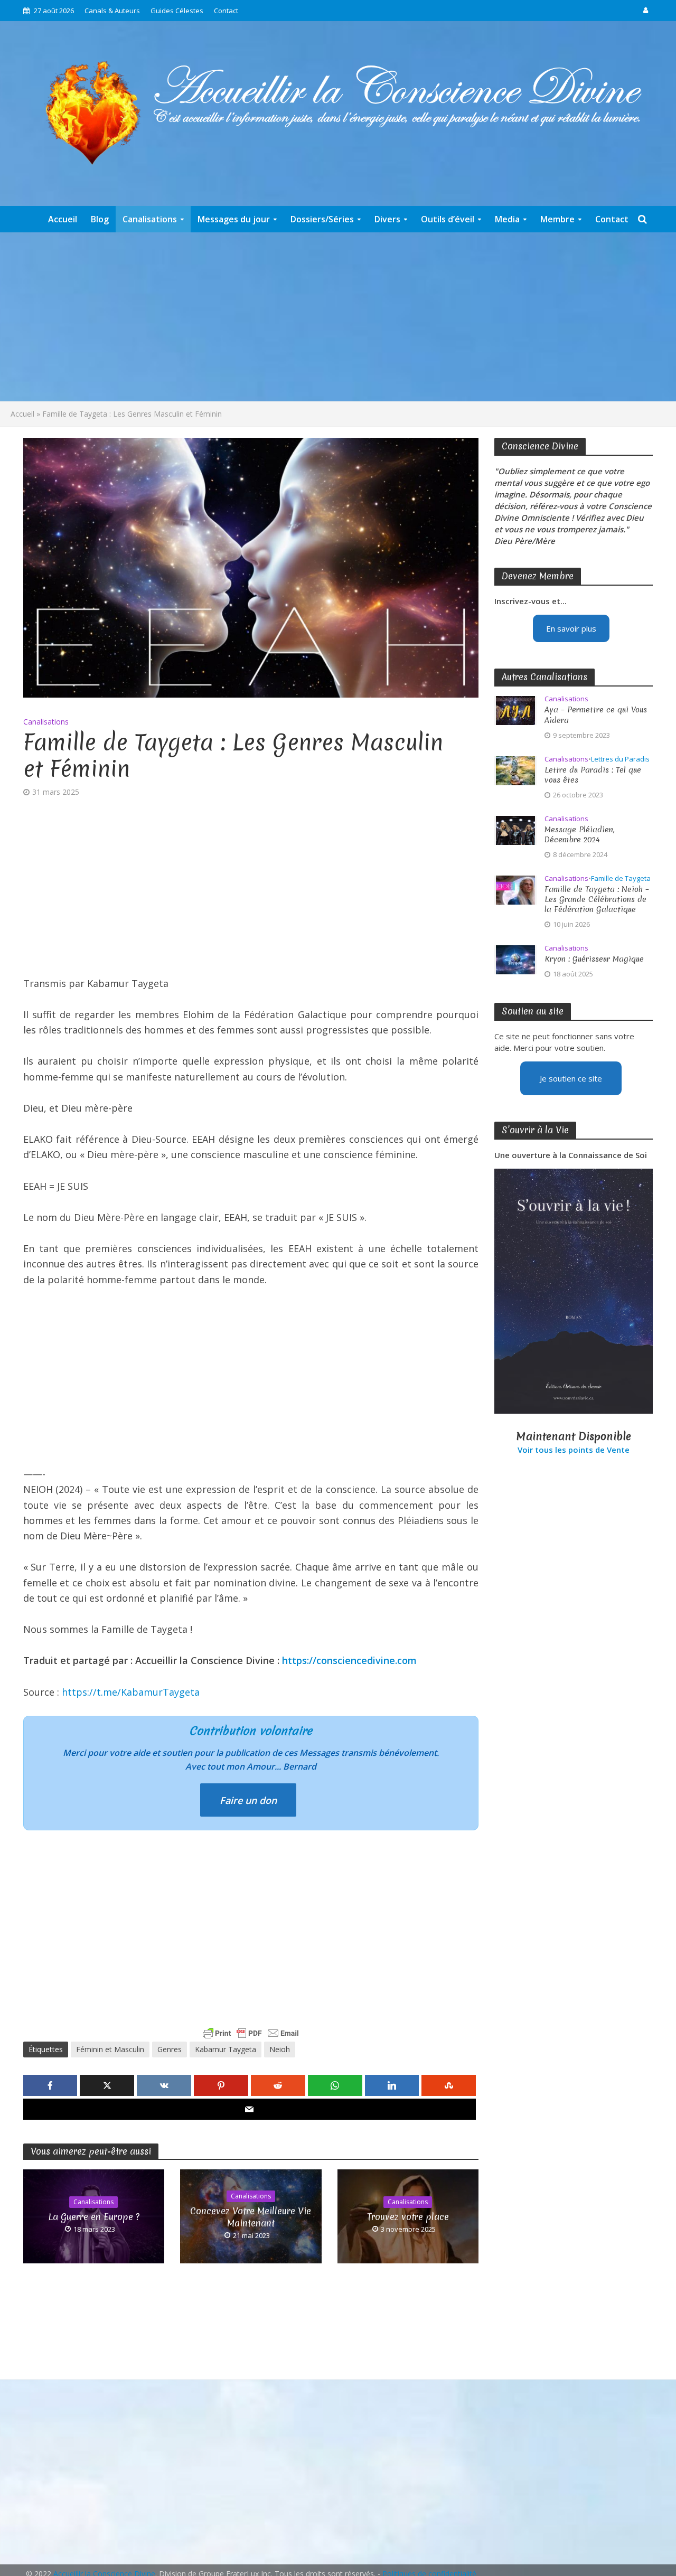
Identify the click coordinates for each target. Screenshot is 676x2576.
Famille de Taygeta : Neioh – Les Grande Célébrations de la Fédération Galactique (597, 900)
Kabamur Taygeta (226, 2049)
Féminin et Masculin (110, 2049)
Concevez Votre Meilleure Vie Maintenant (251, 2217)
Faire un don (248, 1800)
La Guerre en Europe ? (94, 2217)
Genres (170, 2049)
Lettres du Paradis (620, 759)
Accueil (63, 219)
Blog (100, 219)
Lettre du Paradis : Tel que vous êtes (593, 775)
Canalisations (150, 219)
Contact (226, 11)
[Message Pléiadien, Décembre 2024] (515, 829)
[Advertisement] (338, 317)
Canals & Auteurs (112, 11)
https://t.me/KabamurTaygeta (131, 1692)
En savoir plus (571, 628)
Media (507, 219)
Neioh (280, 2049)
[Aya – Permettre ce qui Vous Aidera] (515, 710)
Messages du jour (234, 219)
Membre (557, 219)
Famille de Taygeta (621, 878)
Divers (387, 219)
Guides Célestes (177, 11)
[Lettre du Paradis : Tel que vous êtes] (515, 769)
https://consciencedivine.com (349, 1660)
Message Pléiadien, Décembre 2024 (580, 835)
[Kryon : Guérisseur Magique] (515, 958)
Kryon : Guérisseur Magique (594, 959)
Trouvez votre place (408, 2217)
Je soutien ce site (571, 1078)
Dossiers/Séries (322, 219)
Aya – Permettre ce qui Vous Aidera (596, 715)
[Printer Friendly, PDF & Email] (251, 2033)
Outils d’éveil (448, 219)
